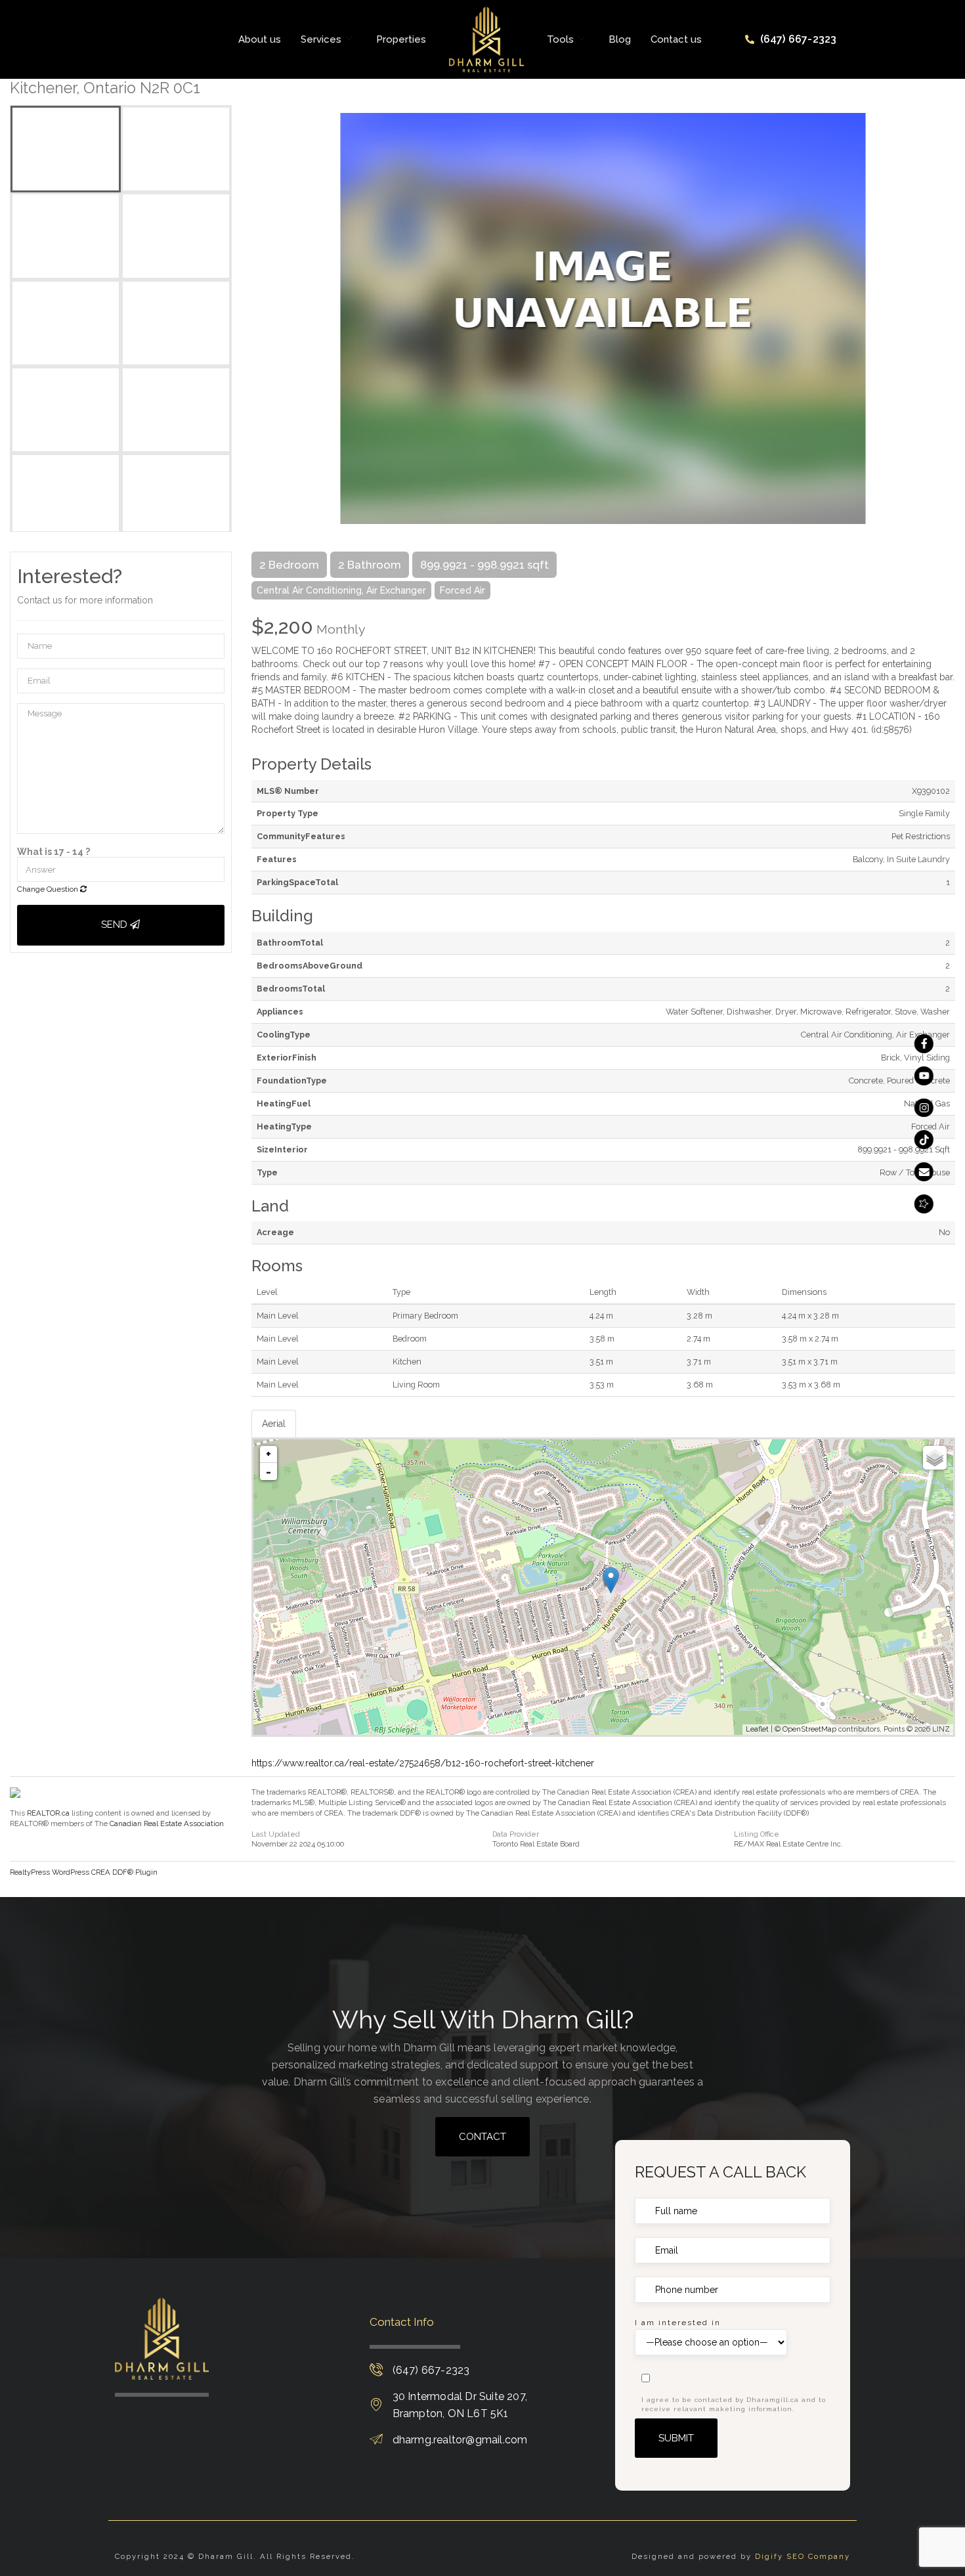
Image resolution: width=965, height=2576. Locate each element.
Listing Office (757, 1834)
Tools (560, 39)
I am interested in (678, 2323)
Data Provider (516, 1834)
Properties (401, 39)
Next (945, 318)
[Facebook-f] (924, 1044)
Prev (261, 318)
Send (116, 925)
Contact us (676, 39)
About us (260, 39)
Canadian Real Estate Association (167, 1823)
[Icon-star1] (924, 1204)
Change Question (49, 889)
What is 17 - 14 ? (54, 852)
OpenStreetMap (809, 1729)
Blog (620, 39)
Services (321, 39)
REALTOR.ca (48, 1813)
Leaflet (757, 1729)
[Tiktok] (924, 1140)
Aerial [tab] (274, 1424)
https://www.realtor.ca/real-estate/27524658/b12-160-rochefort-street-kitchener (423, 1763)
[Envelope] (924, 1172)
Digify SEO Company (803, 2556)
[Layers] (935, 1458)
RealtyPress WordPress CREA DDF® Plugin (84, 1872)
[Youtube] (924, 1076)
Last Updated (276, 1834)
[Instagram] (924, 1108)
